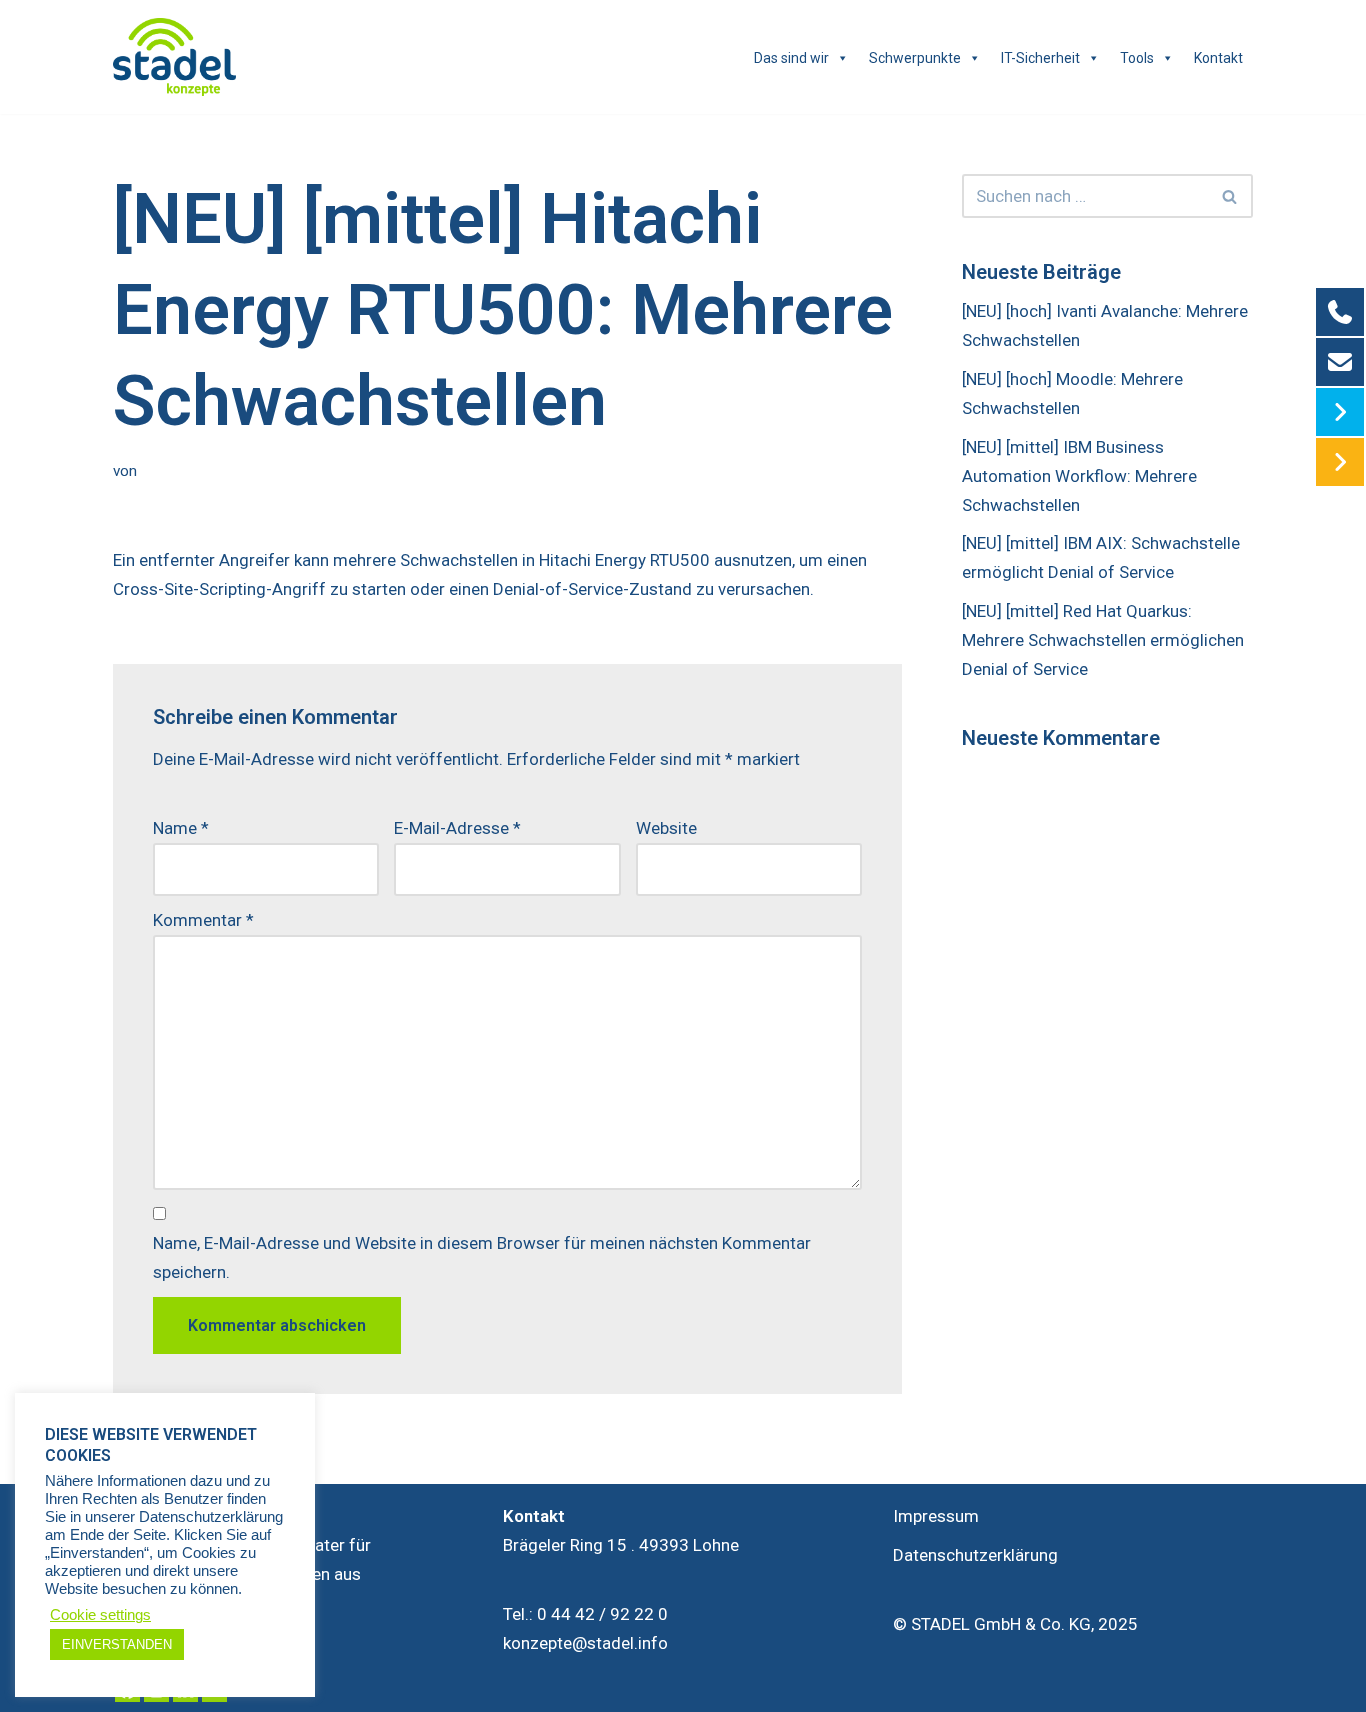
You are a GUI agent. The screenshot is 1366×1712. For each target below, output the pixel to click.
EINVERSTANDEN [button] (117, 1644)
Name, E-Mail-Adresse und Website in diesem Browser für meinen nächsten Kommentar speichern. (482, 1257)
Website (666, 828)
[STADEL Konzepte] (174, 57)
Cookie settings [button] (100, 1615)
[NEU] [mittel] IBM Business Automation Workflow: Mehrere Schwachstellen (1079, 476)
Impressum (936, 1516)
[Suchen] (1230, 196)
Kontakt (1218, 58)
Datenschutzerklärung (975, 1555)
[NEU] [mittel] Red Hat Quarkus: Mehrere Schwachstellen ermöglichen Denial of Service (1103, 640)
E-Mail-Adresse (457, 828)
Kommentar (203, 920)
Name (181, 828)
